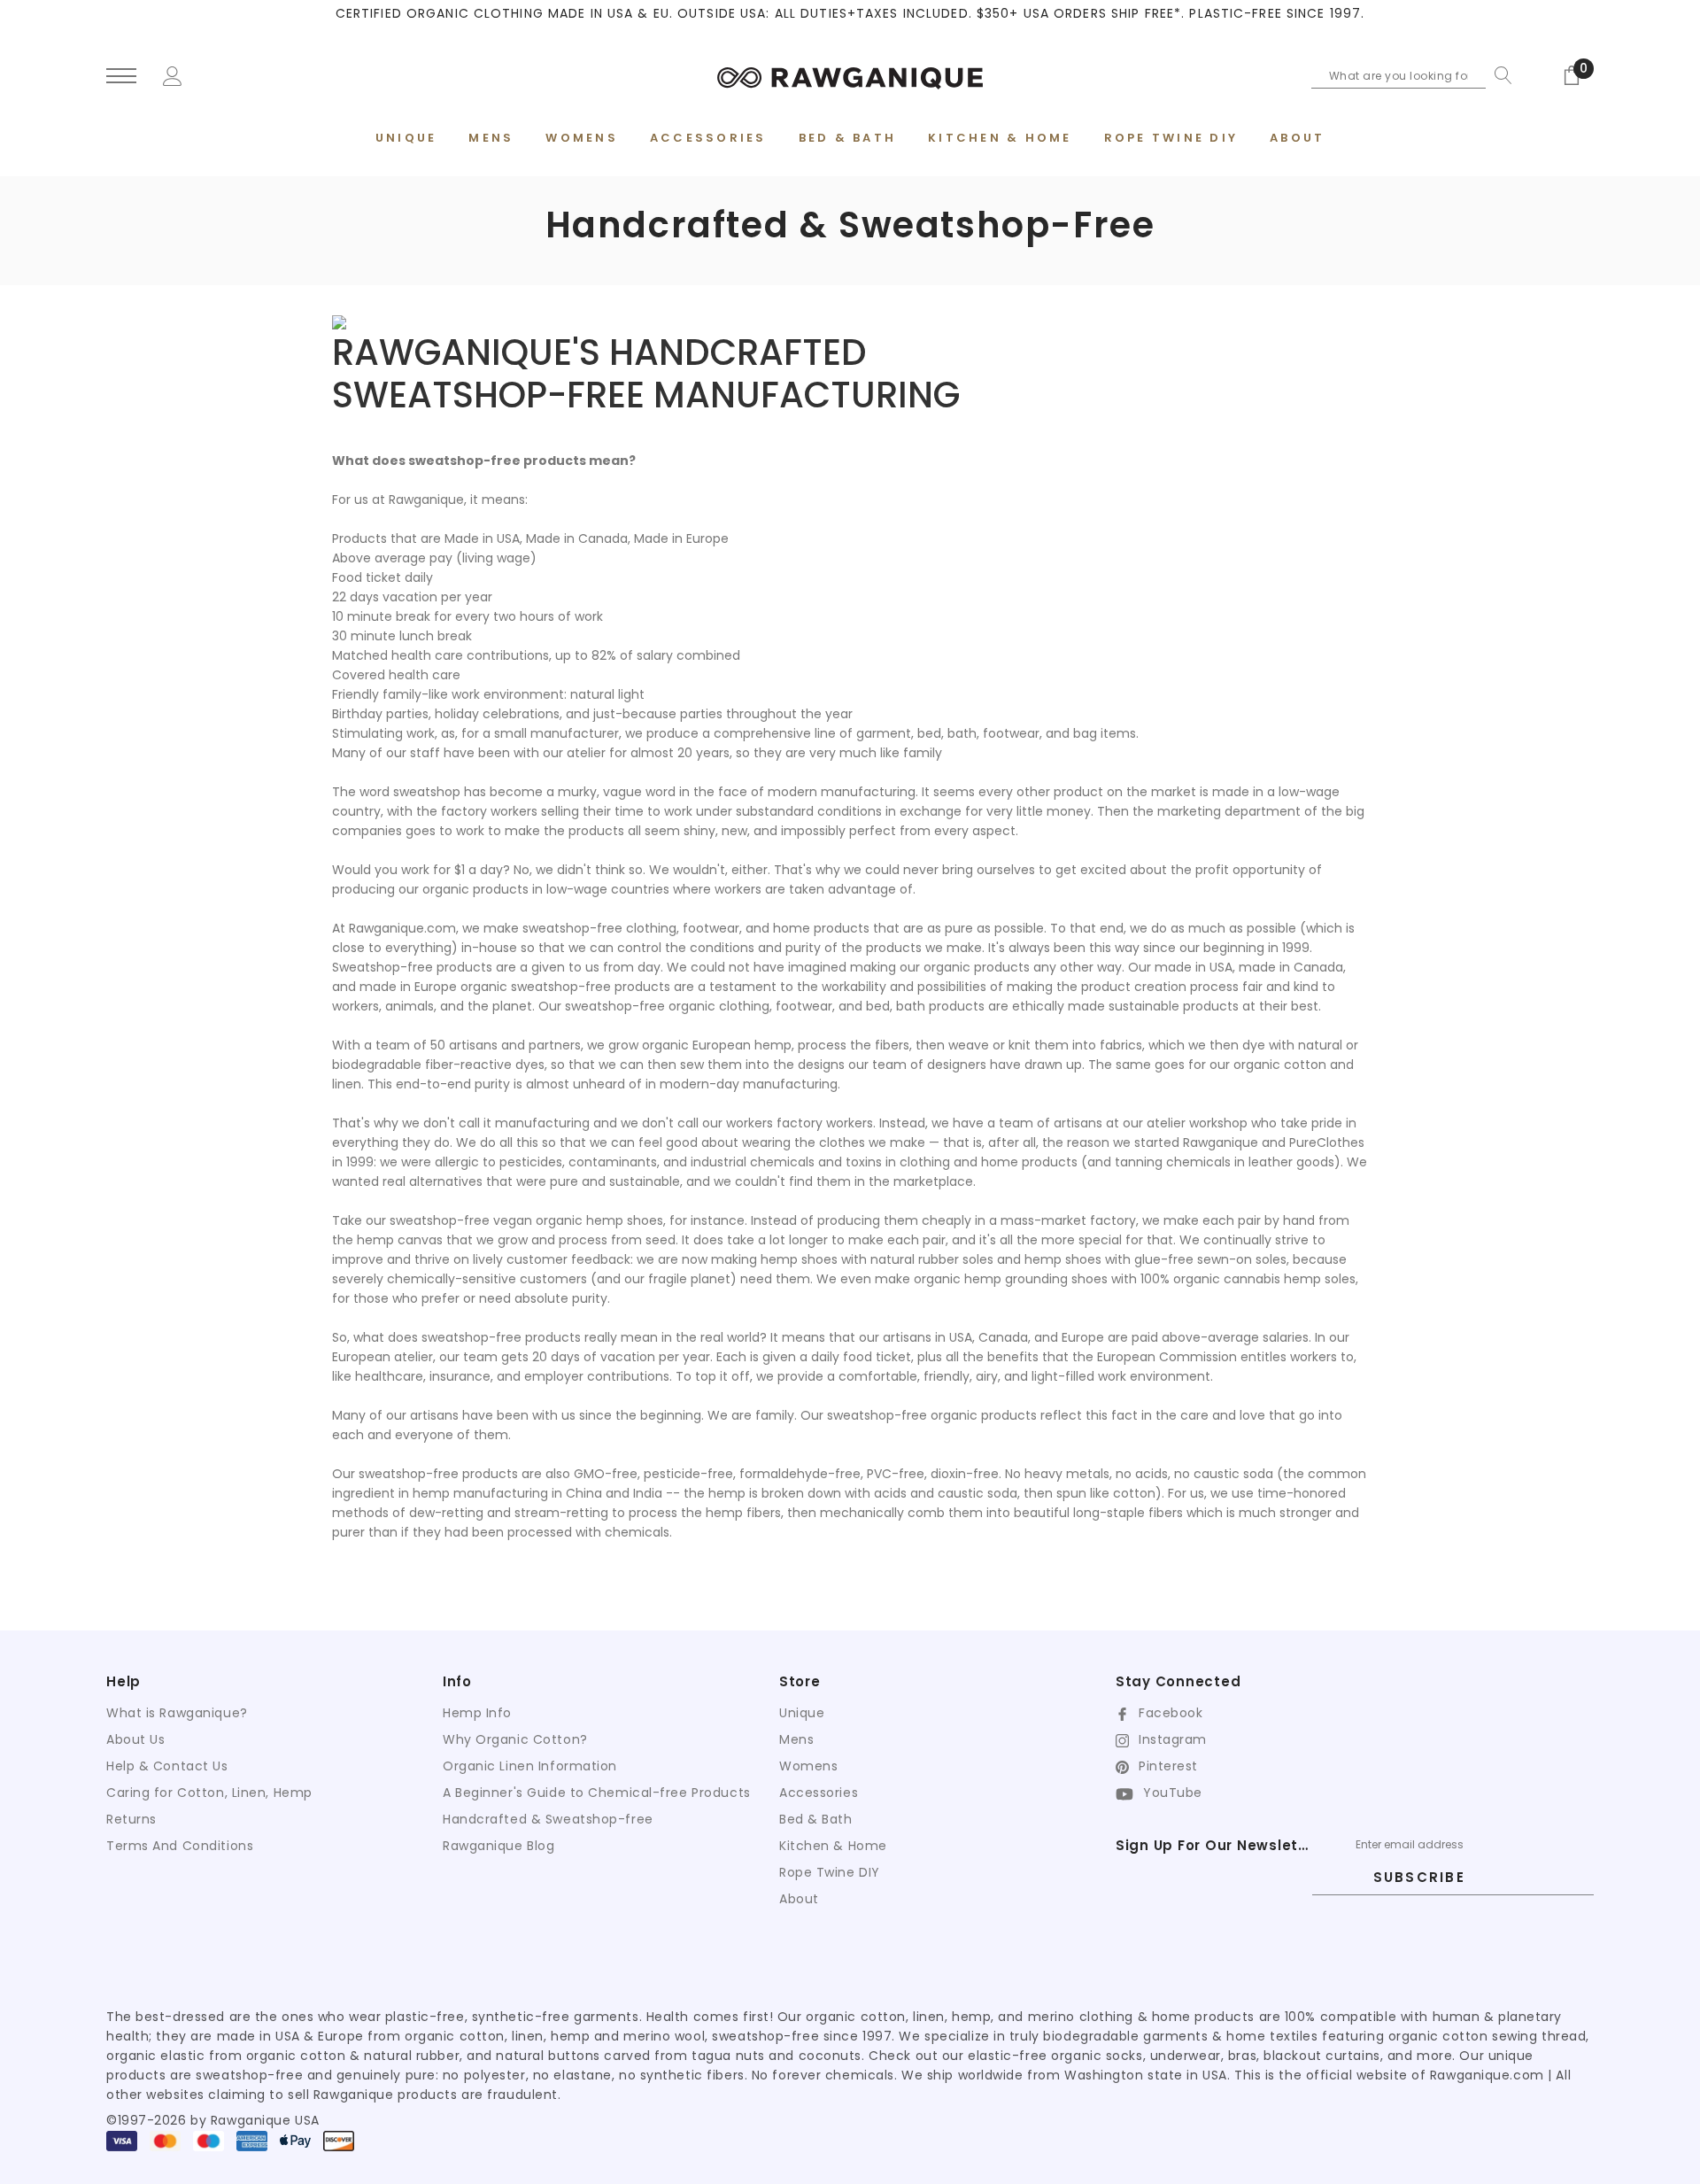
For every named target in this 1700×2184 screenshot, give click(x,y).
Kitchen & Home (833, 1846)
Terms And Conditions (180, 1846)
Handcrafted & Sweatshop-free (548, 1819)
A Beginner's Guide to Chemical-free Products (597, 1793)
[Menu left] (121, 77)
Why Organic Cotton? (515, 1739)
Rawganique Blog (498, 1846)
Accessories (819, 1793)
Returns (131, 1819)
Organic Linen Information (530, 1766)
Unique (802, 1713)
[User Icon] (173, 74)
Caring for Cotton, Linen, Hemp (209, 1793)
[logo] (850, 75)
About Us (135, 1739)
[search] (1499, 75)
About (799, 1899)
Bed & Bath (816, 1819)
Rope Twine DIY (830, 1872)
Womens (808, 1766)
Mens (796, 1739)
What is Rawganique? (177, 1713)
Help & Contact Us (167, 1766)
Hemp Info (477, 1713)
